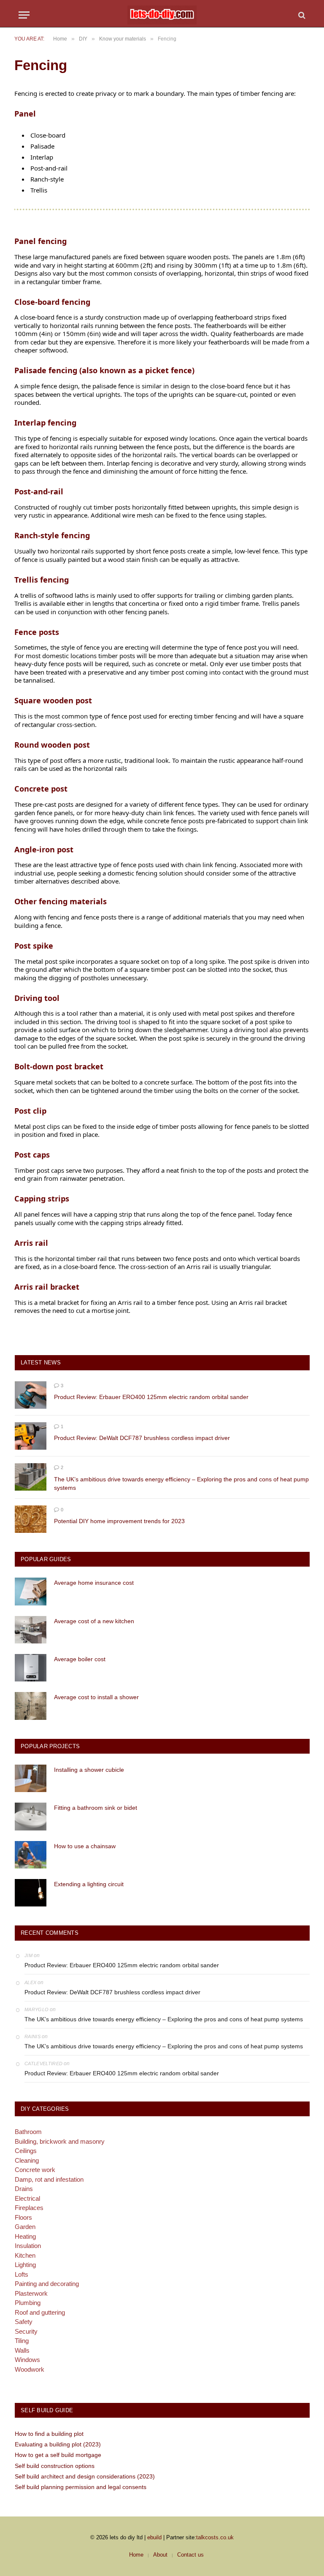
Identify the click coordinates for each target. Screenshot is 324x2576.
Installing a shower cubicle (89, 1770)
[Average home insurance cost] (31, 1591)
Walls (22, 2350)
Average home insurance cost (94, 1583)
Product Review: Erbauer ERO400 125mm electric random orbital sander (151, 1397)
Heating (25, 2236)
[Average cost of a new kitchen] (31, 1630)
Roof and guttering (40, 2312)
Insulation (28, 2246)
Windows (27, 2360)
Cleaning (27, 2160)
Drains (24, 2189)
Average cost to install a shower (96, 1697)
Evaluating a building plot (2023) (58, 2444)
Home (136, 2555)
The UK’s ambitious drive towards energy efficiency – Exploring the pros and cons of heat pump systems (181, 1483)
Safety (24, 2322)
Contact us (190, 2555)
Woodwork (30, 2369)
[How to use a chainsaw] (31, 1855)
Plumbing (28, 2303)
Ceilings (26, 2151)
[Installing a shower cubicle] (31, 1778)
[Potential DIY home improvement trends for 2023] (31, 1519)
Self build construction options (55, 2466)
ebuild (154, 2537)
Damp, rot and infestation (49, 2179)
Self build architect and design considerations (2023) (85, 2476)
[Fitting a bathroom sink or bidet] (31, 1816)
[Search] (301, 15)
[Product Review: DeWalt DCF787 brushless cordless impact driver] (31, 1436)
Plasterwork (31, 2293)
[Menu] (24, 15)
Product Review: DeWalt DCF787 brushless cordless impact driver (142, 1438)
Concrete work (35, 2170)
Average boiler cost (80, 1659)
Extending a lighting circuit (89, 1884)
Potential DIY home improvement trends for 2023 (119, 1521)
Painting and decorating (47, 2284)
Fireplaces (29, 2208)
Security (26, 2331)
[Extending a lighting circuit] (31, 1893)
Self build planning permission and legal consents (81, 2487)
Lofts (22, 2274)
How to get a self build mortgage (58, 2455)
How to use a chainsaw (85, 1846)
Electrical (27, 2198)
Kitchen (25, 2255)
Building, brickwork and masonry (60, 2141)
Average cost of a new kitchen (94, 1621)
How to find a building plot (49, 2434)
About (160, 2555)
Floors (23, 2217)
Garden (25, 2227)
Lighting (25, 2265)
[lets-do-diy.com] (162, 15)
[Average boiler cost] (31, 1668)
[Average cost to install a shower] (31, 1706)
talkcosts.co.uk (215, 2537)
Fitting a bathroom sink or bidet (96, 1808)
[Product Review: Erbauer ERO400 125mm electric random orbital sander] (31, 1395)
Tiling (22, 2341)
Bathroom (28, 2132)
